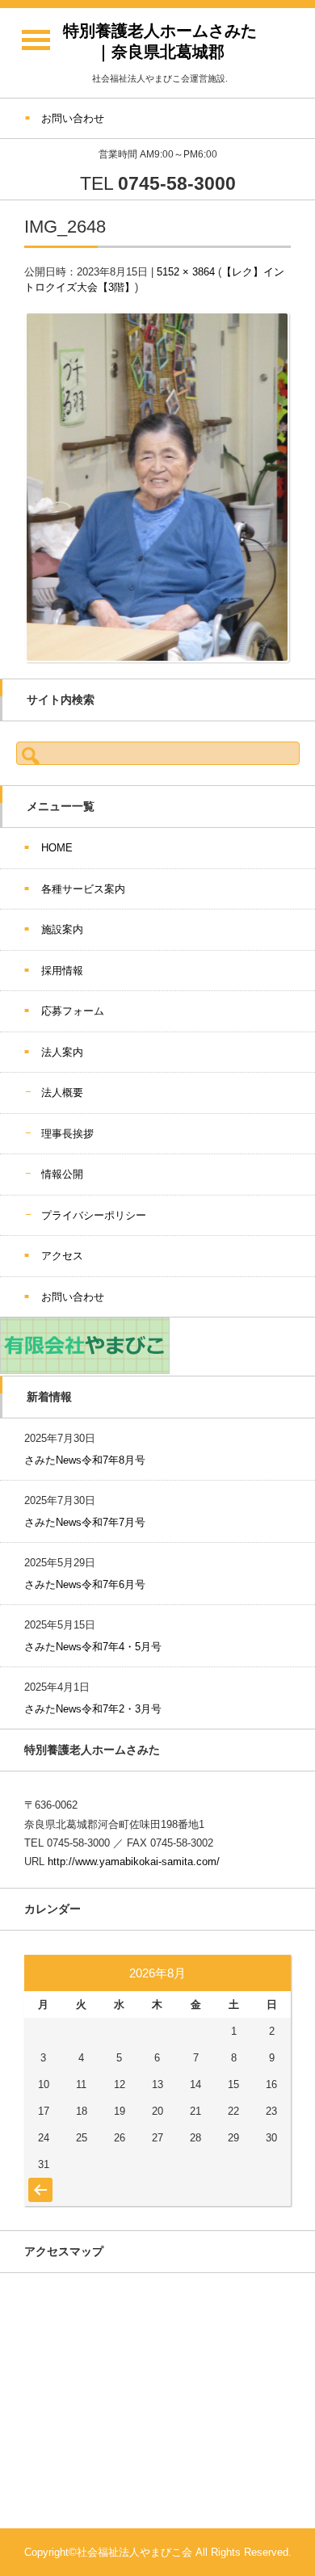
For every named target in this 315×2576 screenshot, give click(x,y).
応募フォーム (73, 1011)
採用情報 (62, 971)
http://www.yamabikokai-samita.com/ (134, 1862)
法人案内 (62, 1052)
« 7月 (38, 2182)
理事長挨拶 (67, 1134)
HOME (57, 848)
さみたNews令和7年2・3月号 (93, 1709)
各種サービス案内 (83, 889)
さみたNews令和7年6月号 (85, 1584)
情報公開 (62, 1174)
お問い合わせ (73, 1297)
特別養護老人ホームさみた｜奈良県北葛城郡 (160, 41)
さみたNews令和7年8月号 (85, 1460)
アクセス (62, 1256)
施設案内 (62, 929)
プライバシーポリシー (94, 1215)
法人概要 (62, 1093)
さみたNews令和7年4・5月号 (93, 1647)
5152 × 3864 (186, 272)
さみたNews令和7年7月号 (85, 1522)
